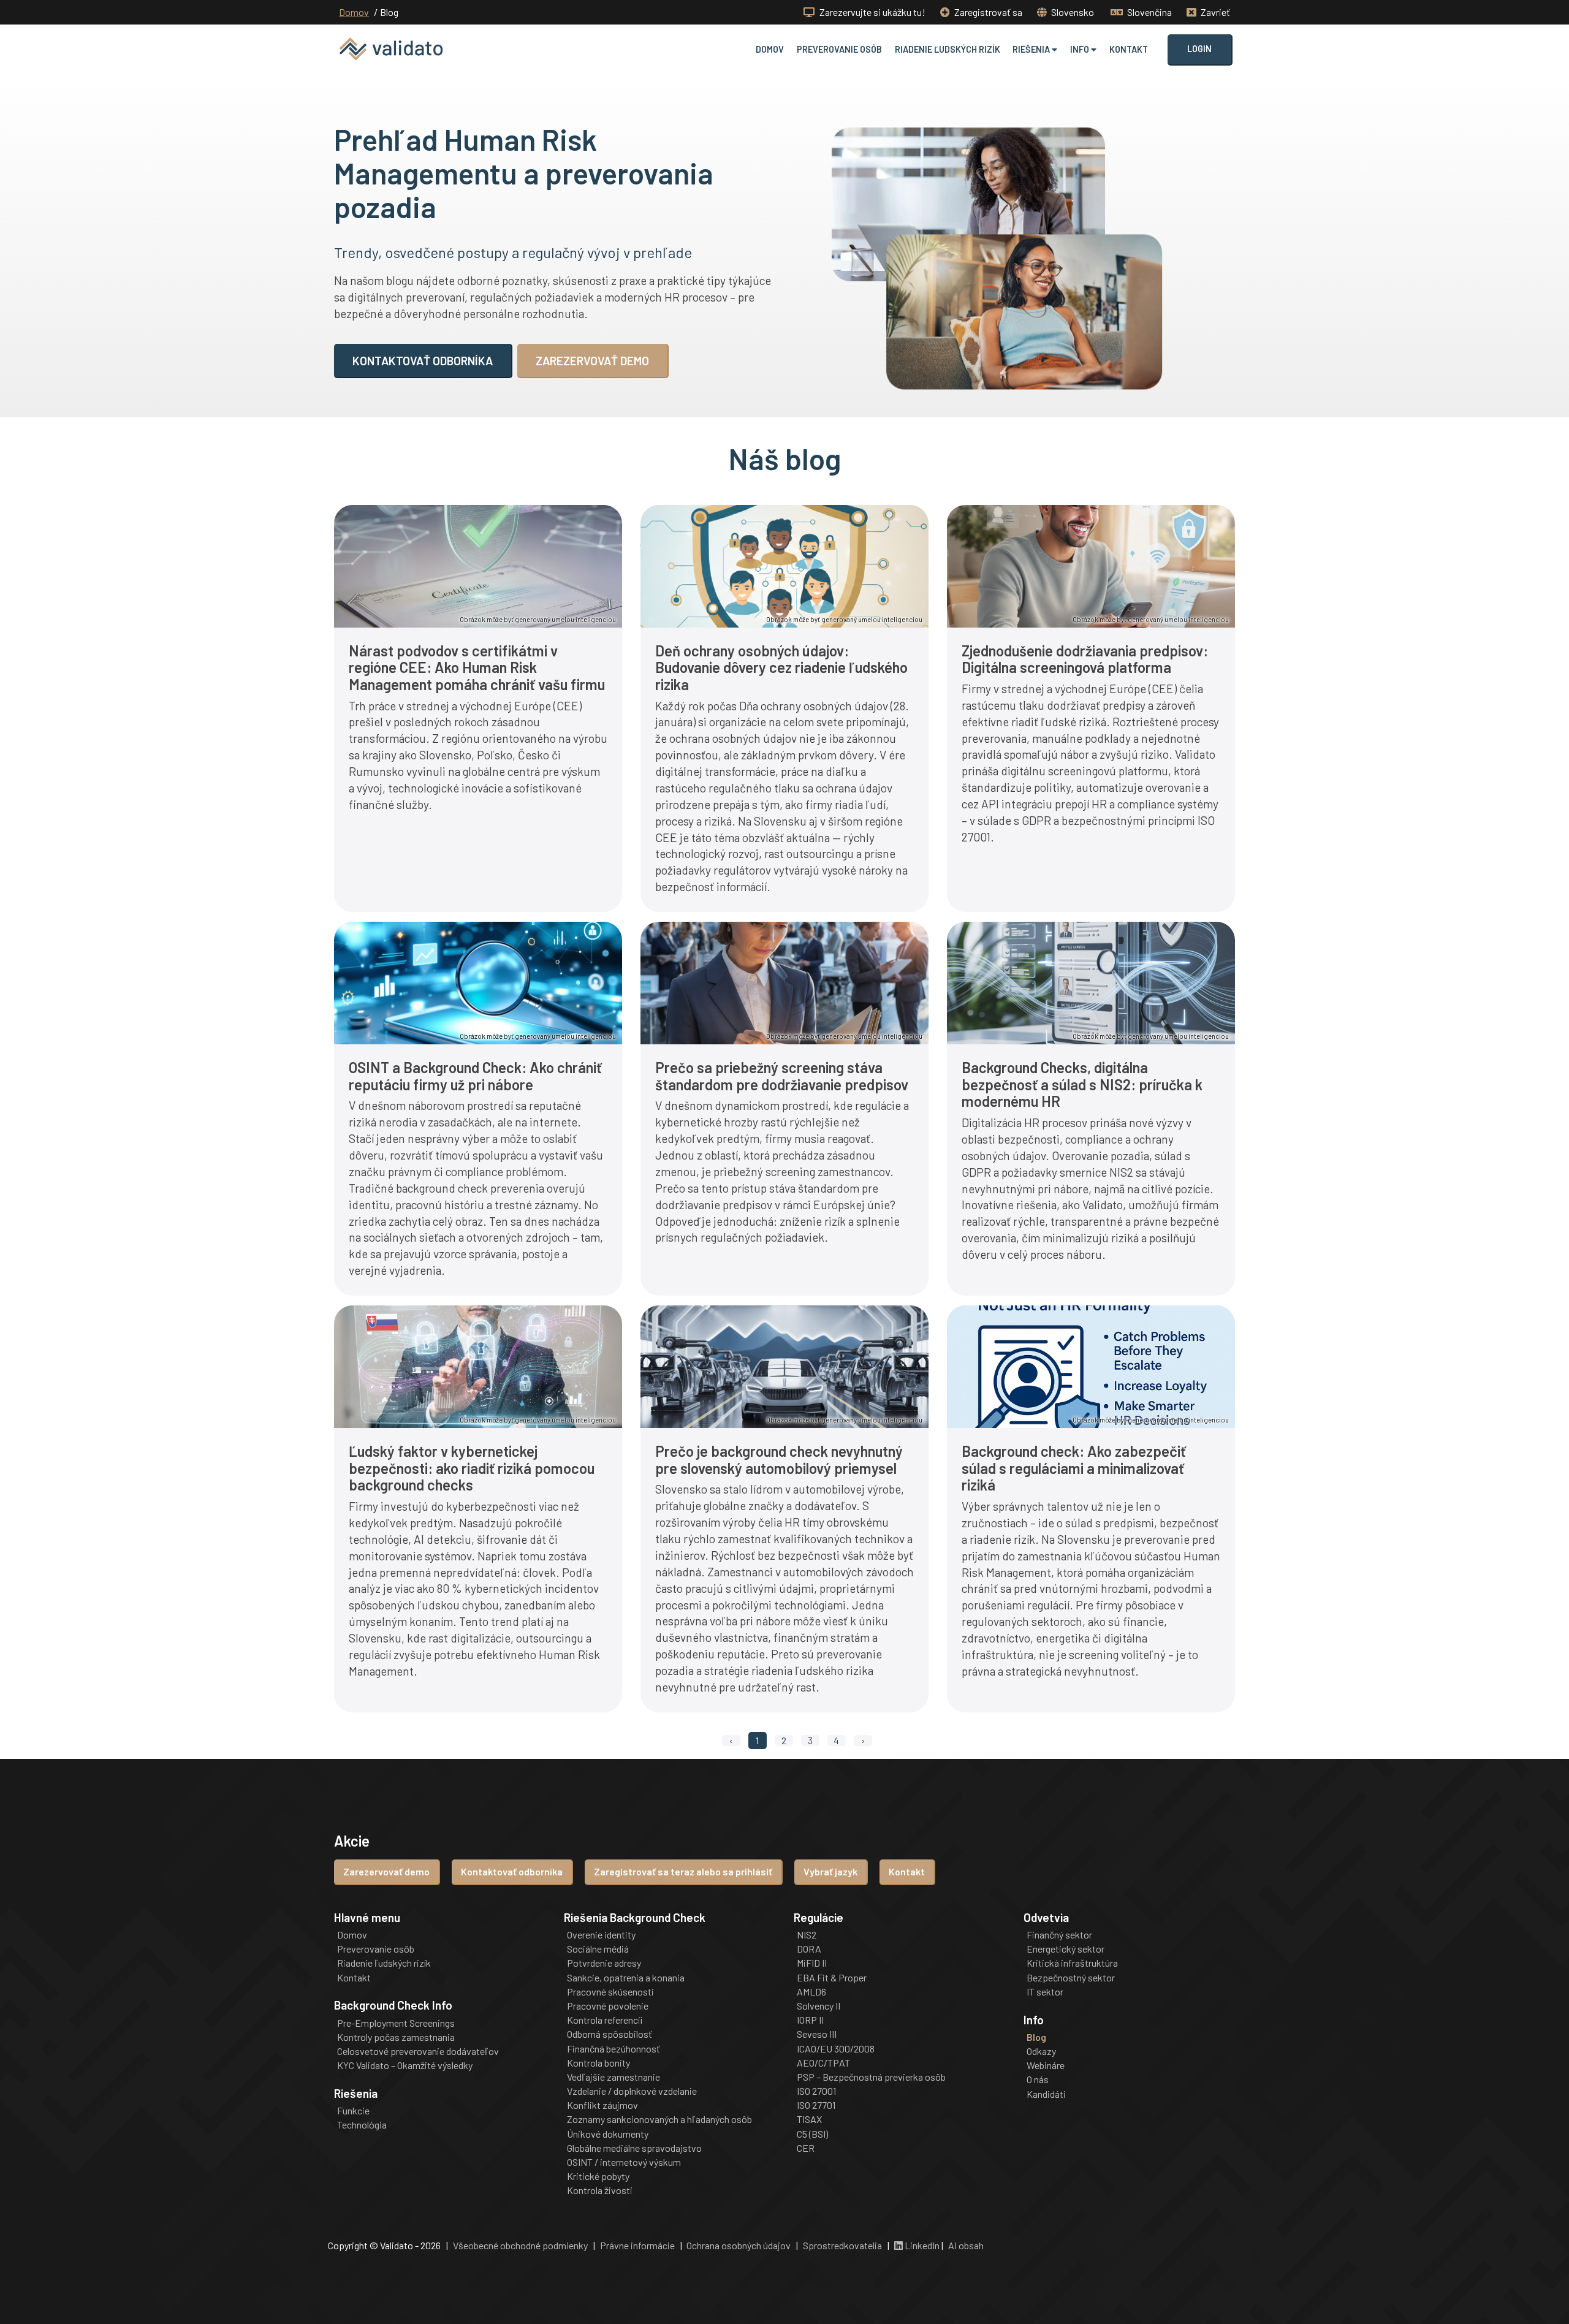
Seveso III (817, 2034)
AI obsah (966, 2245)
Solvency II (819, 2006)
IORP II (810, 2020)
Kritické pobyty (598, 2176)
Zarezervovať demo (386, 1871)
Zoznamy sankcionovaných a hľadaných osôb (659, 2119)
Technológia (362, 2125)
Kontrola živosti (600, 2190)
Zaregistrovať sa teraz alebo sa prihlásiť (683, 1871)
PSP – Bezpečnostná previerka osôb (871, 2077)
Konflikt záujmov (602, 2105)
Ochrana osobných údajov (739, 2245)
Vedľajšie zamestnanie (614, 2077)
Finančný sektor (1059, 1935)
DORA (809, 1949)
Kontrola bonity (598, 2063)
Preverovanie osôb (839, 49)
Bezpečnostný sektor (1071, 1978)
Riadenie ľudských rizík (948, 49)
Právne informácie (637, 2245)
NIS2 (807, 1935)
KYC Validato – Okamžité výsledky (405, 2065)
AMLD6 (811, 1992)
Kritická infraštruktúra (1072, 1963)
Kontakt (1129, 49)
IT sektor (1045, 1992)
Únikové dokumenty (608, 2134)
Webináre (1046, 2065)
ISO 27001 (816, 2091)
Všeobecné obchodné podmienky (520, 2245)
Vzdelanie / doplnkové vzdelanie (632, 2091)
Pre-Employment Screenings (396, 2023)
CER (806, 2148)
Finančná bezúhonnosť (614, 2049)
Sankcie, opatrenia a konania (626, 1978)
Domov (354, 12)
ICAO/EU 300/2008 (836, 2049)
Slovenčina (1149, 12)
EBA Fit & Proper (832, 1978)
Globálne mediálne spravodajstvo (634, 2148)
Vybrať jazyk (830, 1871)
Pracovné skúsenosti (610, 1992)
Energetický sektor (1066, 1949)
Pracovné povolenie (608, 2006)
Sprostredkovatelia (842, 2245)
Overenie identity (601, 1935)
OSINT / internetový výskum (624, 2162)
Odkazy (1041, 2051)
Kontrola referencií (605, 2020)
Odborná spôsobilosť (610, 2034)
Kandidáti (1046, 2094)
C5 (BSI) (812, 2134)
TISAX (809, 2119)
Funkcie (353, 2111)
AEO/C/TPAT (823, 2063)
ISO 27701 (816, 2105)
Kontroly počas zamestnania (396, 2037)
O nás (1038, 2079)
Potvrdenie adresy (604, 1963)
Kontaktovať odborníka (512, 1871)
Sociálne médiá (598, 1949)
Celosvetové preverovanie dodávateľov (418, 2051)
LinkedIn (921, 2245)
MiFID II (812, 1963)
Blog (1036, 2037)
